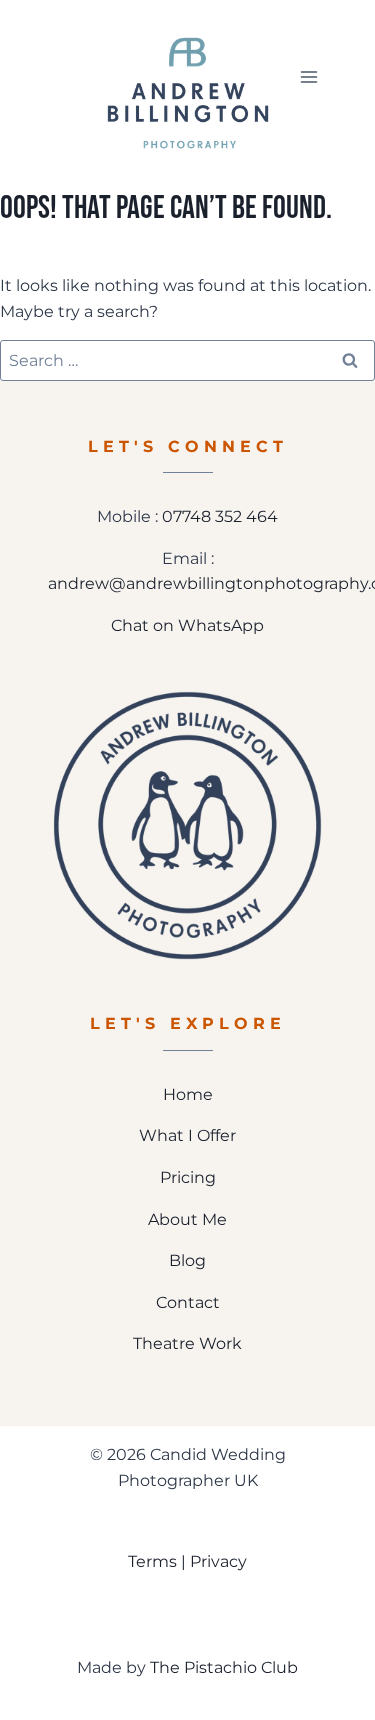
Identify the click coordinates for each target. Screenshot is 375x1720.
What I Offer (187, 1135)
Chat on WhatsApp (187, 625)
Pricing (188, 1177)
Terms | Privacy (187, 1561)
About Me (187, 1219)
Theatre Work (187, 1343)
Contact (188, 1302)
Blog (187, 1260)
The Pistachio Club (224, 1667)
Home (188, 1094)
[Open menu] (308, 76)
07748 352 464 (220, 516)
